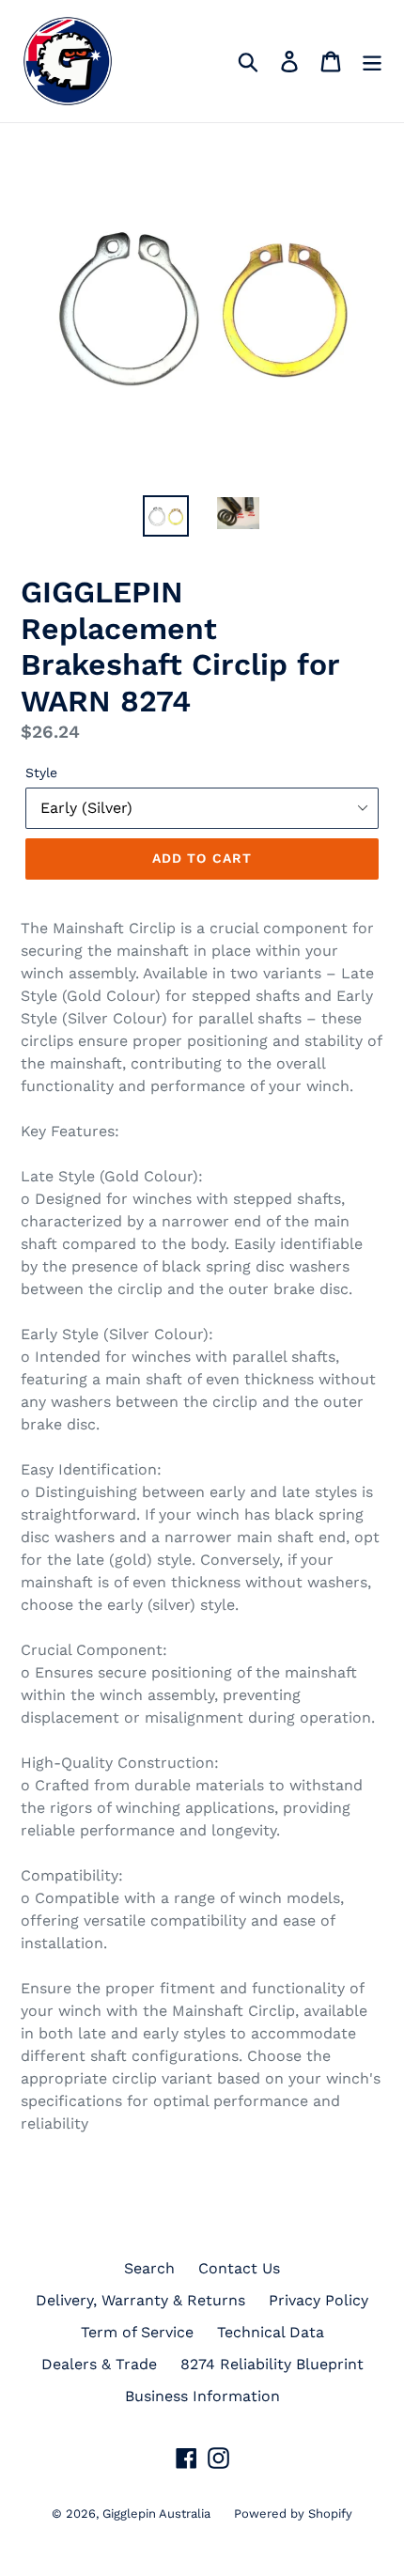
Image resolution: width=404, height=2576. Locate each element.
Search (149, 2268)
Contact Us (239, 2268)
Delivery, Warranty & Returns (140, 2300)
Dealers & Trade (99, 2364)
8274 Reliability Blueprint (272, 2364)
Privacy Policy (319, 2300)
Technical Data (271, 2332)
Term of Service (137, 2332)
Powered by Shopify (293, 2514)
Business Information (202, 2396)
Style (41, 773)
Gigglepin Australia (156, 2514)
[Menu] (372, 62)
